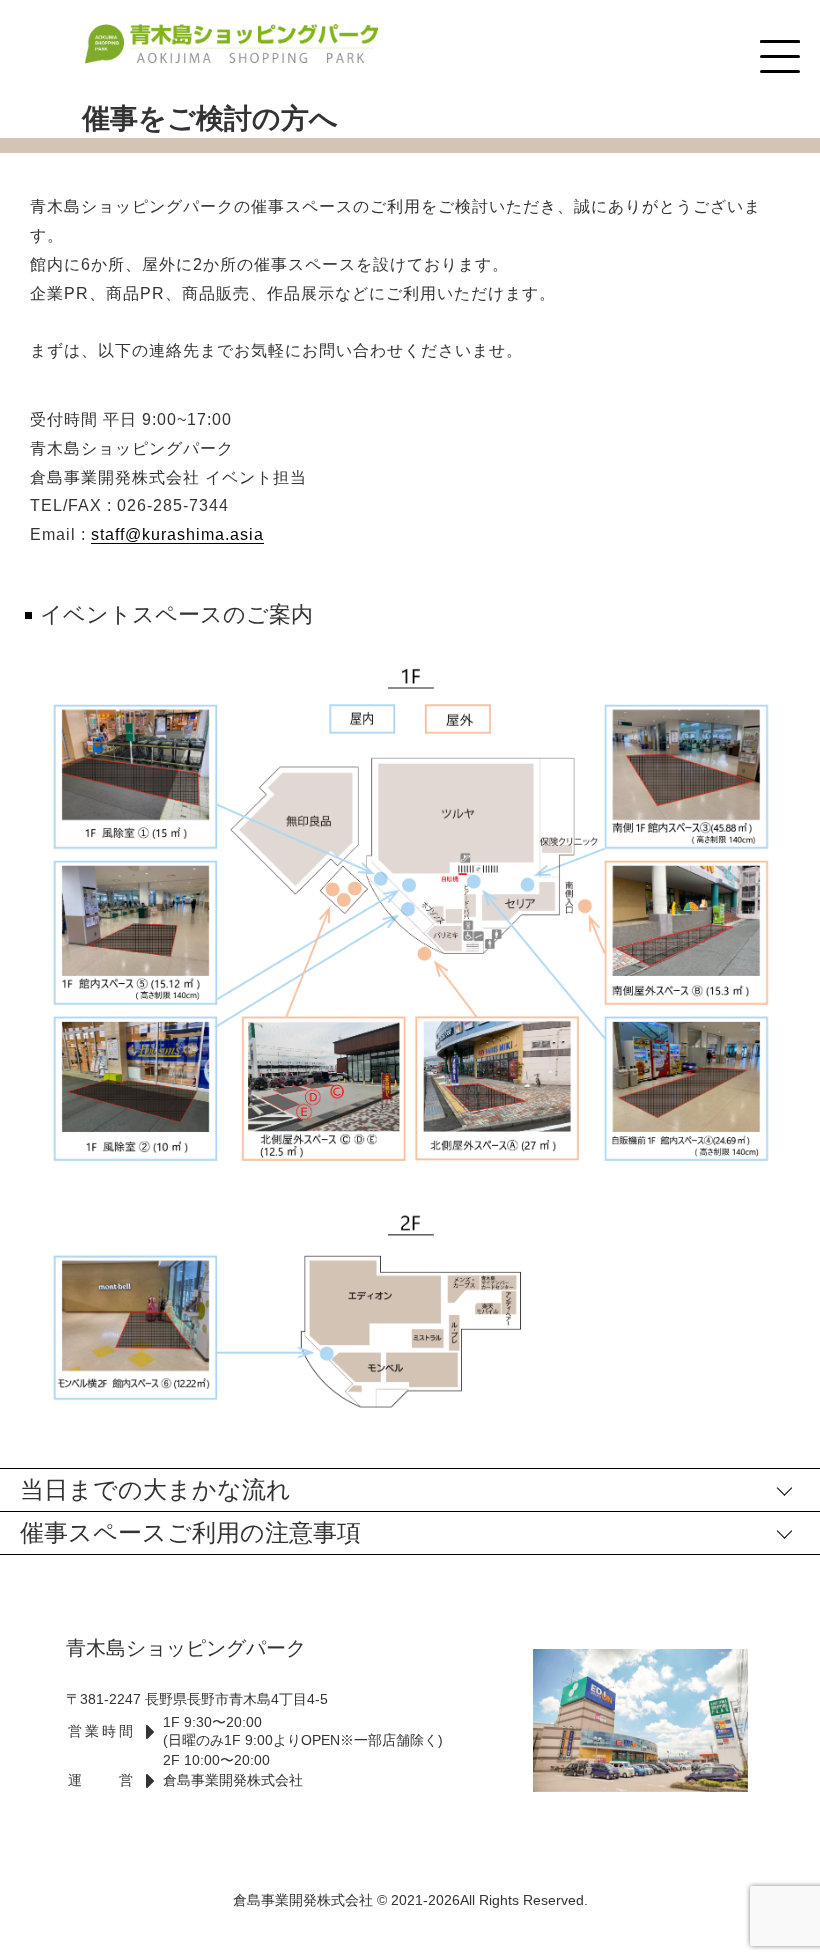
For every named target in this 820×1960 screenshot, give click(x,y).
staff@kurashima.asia (177, 534)
